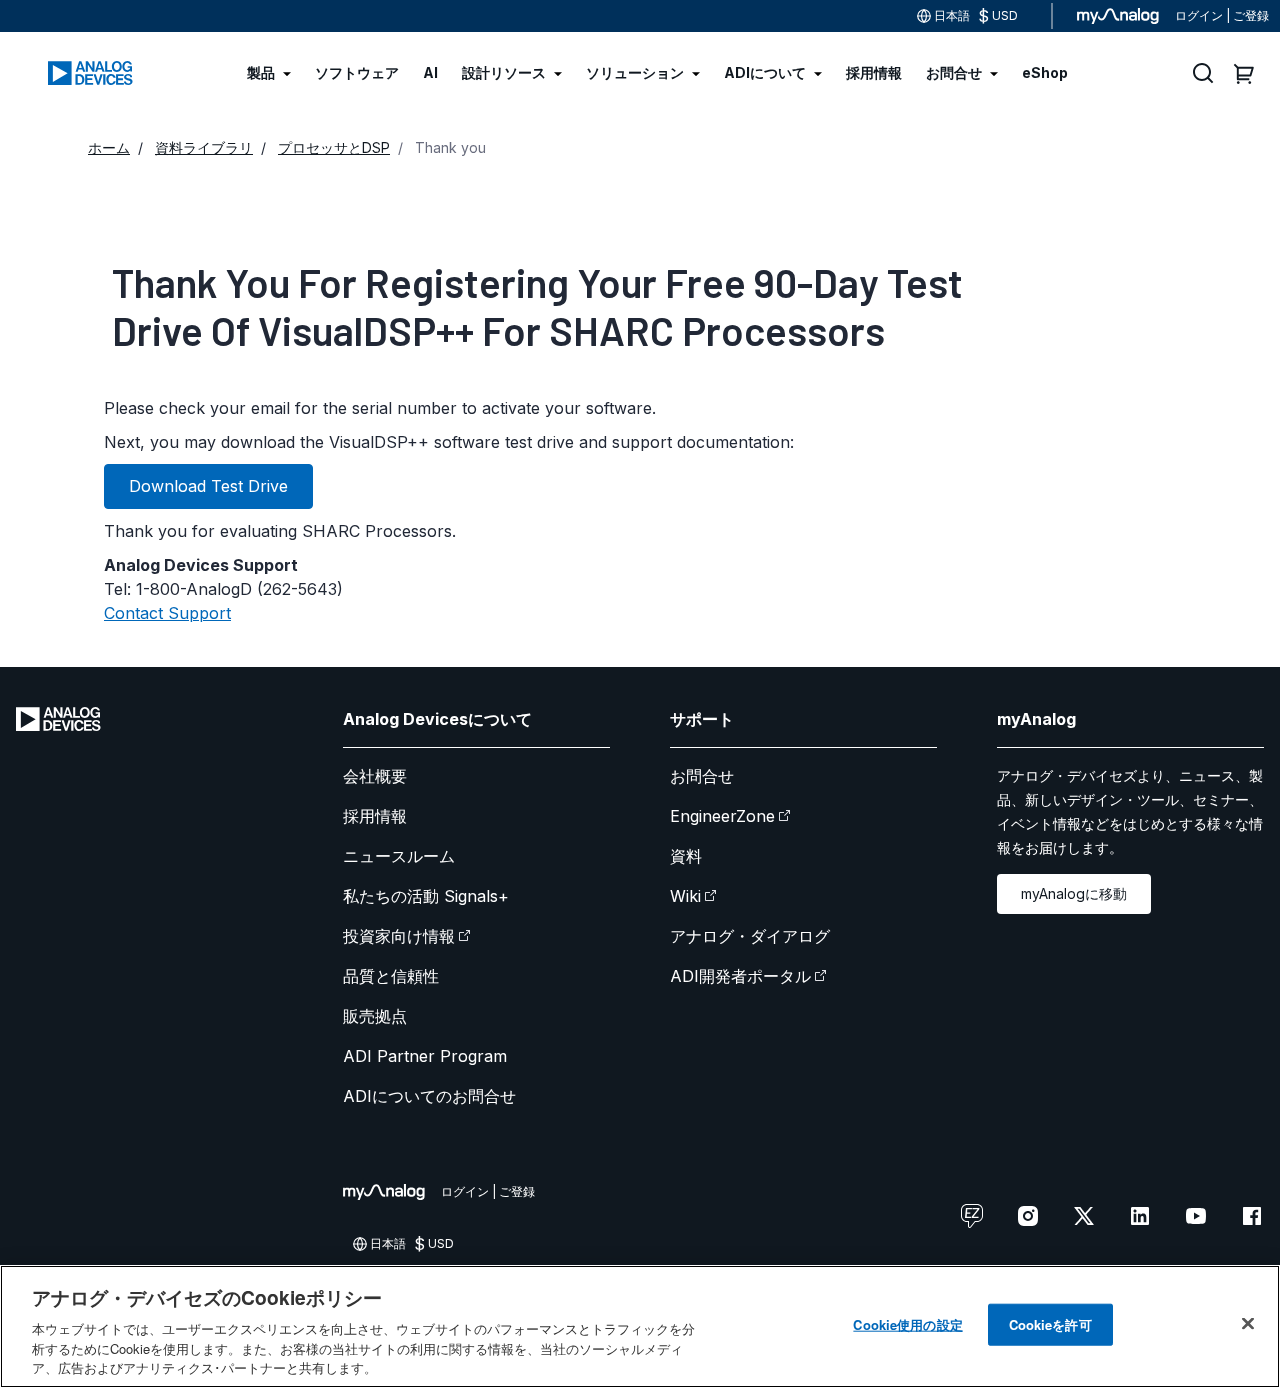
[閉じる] (1248, 1324)
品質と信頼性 (391, 976)
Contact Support (167, 613)
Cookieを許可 (1050, 1324)
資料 (686, 856)
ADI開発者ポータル (740, 976)
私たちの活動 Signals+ (426, 896)
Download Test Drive (208, 486)
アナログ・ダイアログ (750, 936)
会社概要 (375, 776)
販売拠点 (375, 1016)
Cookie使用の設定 (907, 1324)
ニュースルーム (399, 856)
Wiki (685, 896)
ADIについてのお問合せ (429, 1096)
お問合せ (702, 776)
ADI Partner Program (425, 1056)
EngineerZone (722, 816)
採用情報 (375, 816)
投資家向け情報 (399, 936)
